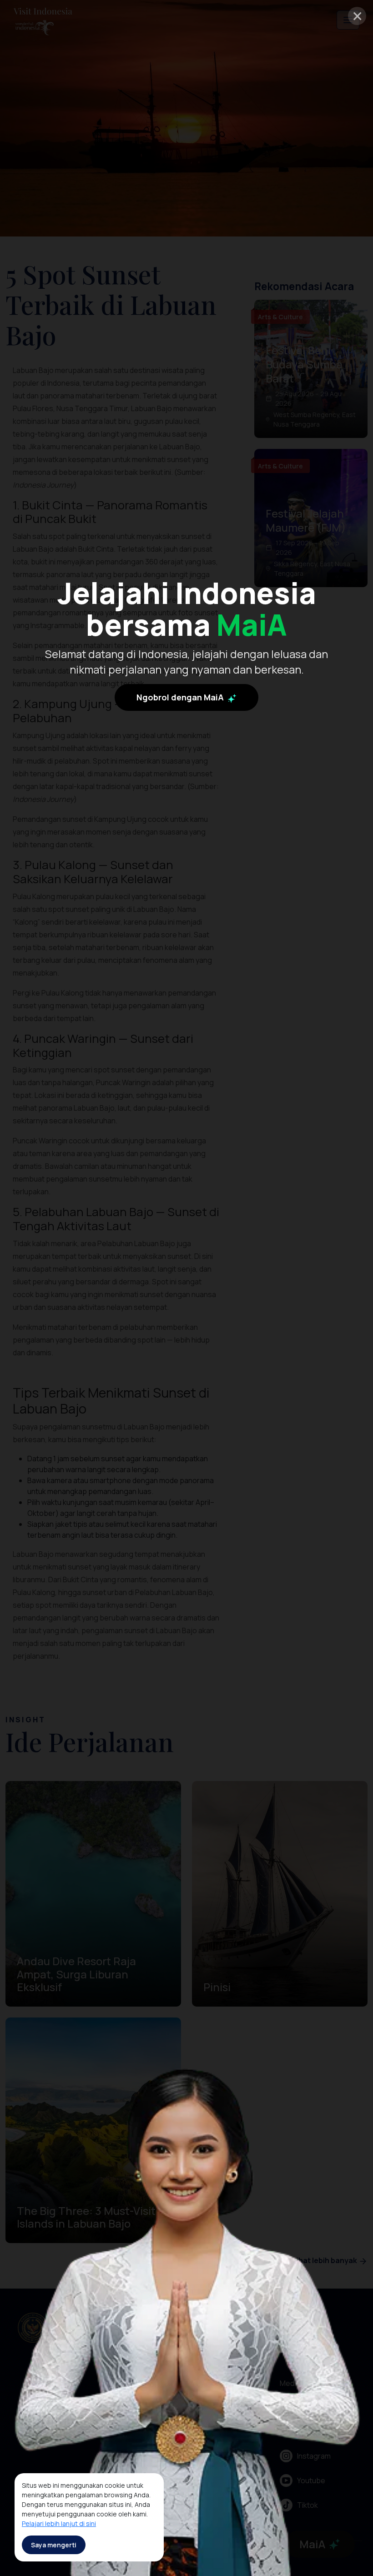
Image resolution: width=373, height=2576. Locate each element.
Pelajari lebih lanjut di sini (59, 2523)
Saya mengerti (54, 2545)
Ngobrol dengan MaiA (181, 697)
